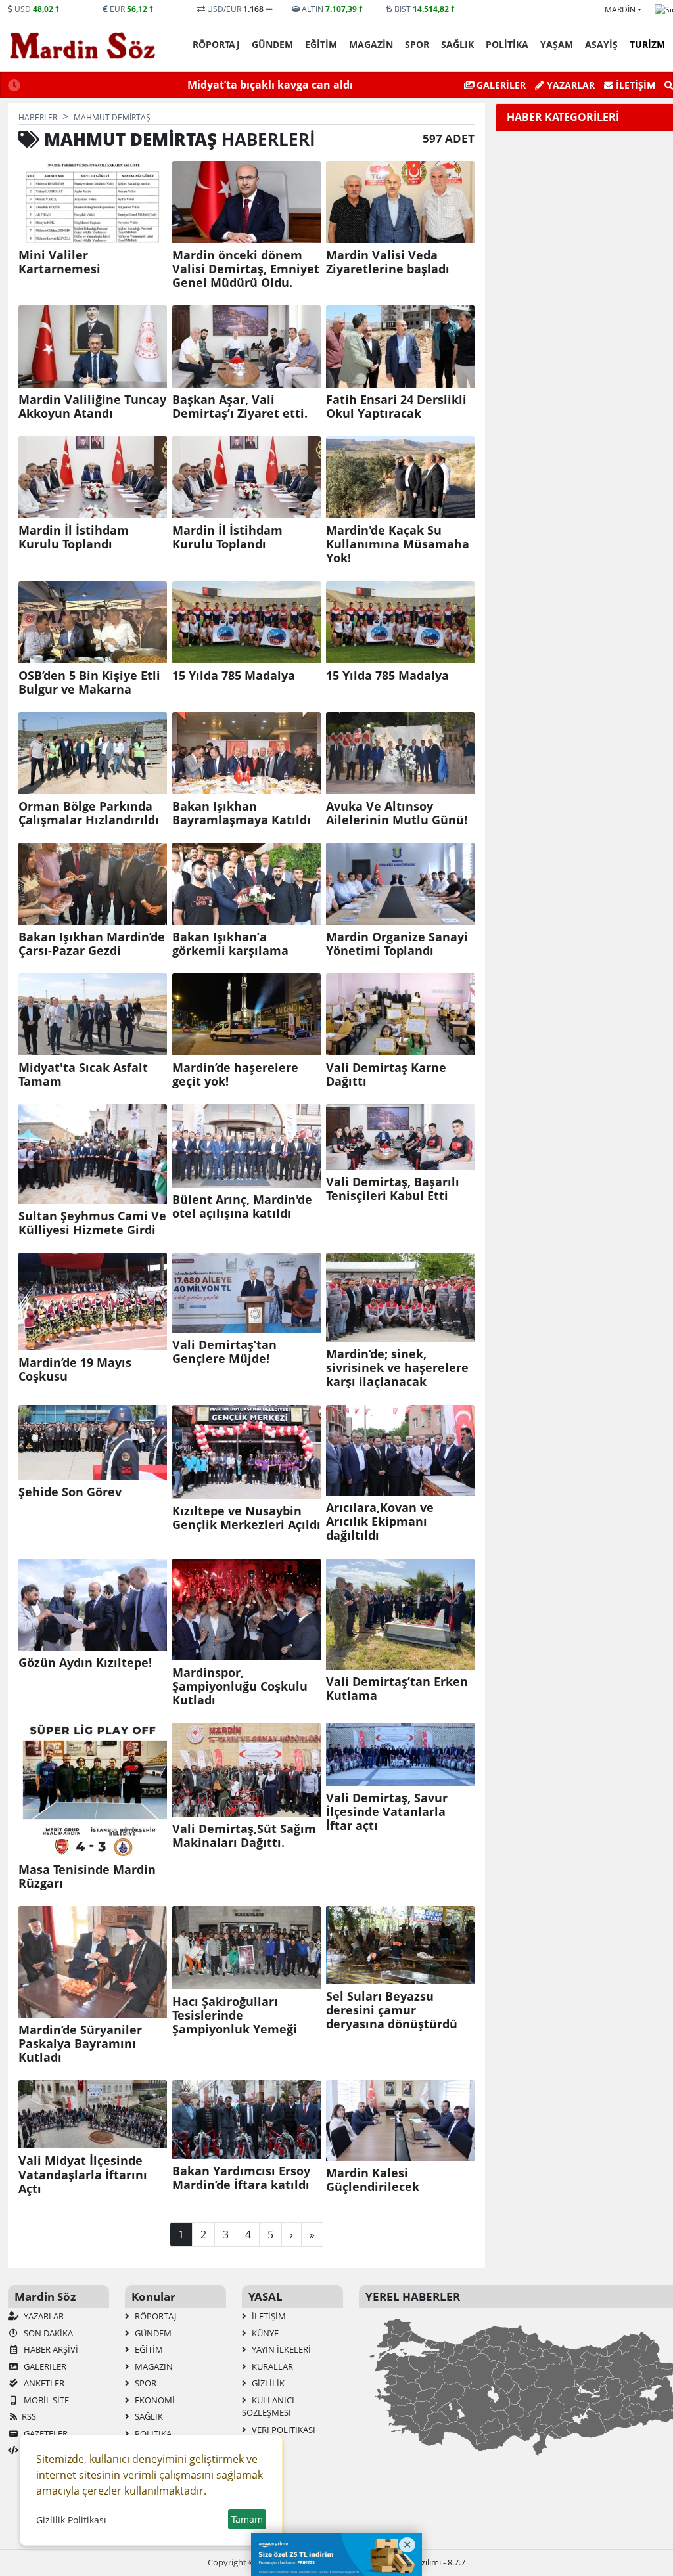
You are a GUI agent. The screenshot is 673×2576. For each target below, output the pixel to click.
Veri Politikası (283, 2430)
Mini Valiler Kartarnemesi (59, 262)
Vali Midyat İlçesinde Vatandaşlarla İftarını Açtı (83, 2174)
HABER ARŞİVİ (50, 2349)
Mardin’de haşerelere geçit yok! (235, 1075)
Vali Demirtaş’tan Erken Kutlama (397, 1689)
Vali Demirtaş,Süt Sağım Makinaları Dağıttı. (244, 1836)
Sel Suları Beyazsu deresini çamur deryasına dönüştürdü (392, 2010)
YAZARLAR (43, 2316)
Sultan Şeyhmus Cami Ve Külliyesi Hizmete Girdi (92, 1223)
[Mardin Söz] (83, 45)
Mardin (620, 10)
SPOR (417, 44)
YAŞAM (557, 44)
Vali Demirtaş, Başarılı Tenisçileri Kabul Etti (393, 1189)
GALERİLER (500, 85)
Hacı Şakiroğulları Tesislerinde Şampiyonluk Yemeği (235, 2015)
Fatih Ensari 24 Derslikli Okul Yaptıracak (396, 407)
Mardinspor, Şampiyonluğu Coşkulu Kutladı (240, 1686)
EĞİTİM (321, 44)
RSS (29, 2416)
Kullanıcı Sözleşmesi (268, 2407)
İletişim (634, 85)
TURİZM (647, 44)
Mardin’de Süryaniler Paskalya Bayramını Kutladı (80, 2044)
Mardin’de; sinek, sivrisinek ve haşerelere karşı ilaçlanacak (397, 1368)
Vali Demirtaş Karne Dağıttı (386, 1075)
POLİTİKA (507, 44)
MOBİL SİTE (45, 2400)
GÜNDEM (272, 44)
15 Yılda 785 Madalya (234, 676)
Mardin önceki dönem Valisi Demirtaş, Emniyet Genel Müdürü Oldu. (246, 269)
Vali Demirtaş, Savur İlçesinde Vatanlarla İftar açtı (387, 1812)
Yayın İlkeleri (280, 2349)
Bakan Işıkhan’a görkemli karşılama (230, 944)
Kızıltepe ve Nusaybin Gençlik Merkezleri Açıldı (246, 1518)
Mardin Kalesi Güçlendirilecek (373, 2180)
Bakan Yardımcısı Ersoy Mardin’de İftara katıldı (241, 2178)
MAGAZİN (371, 44)
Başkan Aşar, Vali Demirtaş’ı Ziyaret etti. (240, 407)
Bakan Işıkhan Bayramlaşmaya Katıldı (242, 813)
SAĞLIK (457, 44)
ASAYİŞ (601, 44)
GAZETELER (45, 2433)
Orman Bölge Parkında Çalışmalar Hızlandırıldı (89, 813)
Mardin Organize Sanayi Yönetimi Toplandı (397, 944)
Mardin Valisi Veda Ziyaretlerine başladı (388, 262)
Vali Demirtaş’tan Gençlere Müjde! (224, 1352)
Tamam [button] (247, 2519)
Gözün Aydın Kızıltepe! (85, 1663)
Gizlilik (267, 2383)
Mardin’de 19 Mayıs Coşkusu (75, 1369)
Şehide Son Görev (70, 1492)
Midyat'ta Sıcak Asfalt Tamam (83, 1075)
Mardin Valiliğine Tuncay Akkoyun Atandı (92, 407)
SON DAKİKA (47, 2333)
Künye (264, 2333)
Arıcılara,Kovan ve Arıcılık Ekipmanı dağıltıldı (380, 1521)
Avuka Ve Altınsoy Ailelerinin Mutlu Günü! (397, 813)
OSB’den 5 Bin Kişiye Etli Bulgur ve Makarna (89, 682)
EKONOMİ (154, 2400)
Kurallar (271, 2366)
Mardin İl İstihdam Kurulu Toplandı (74, 537)
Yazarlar (569, 85)
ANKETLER (43, 2383)
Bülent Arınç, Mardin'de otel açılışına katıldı (242, 1207)
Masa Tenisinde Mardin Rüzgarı (87, 1876)
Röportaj (216, 44)
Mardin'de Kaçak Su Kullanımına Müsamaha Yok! (398, 544)
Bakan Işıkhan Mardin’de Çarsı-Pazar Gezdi (92, 944)
